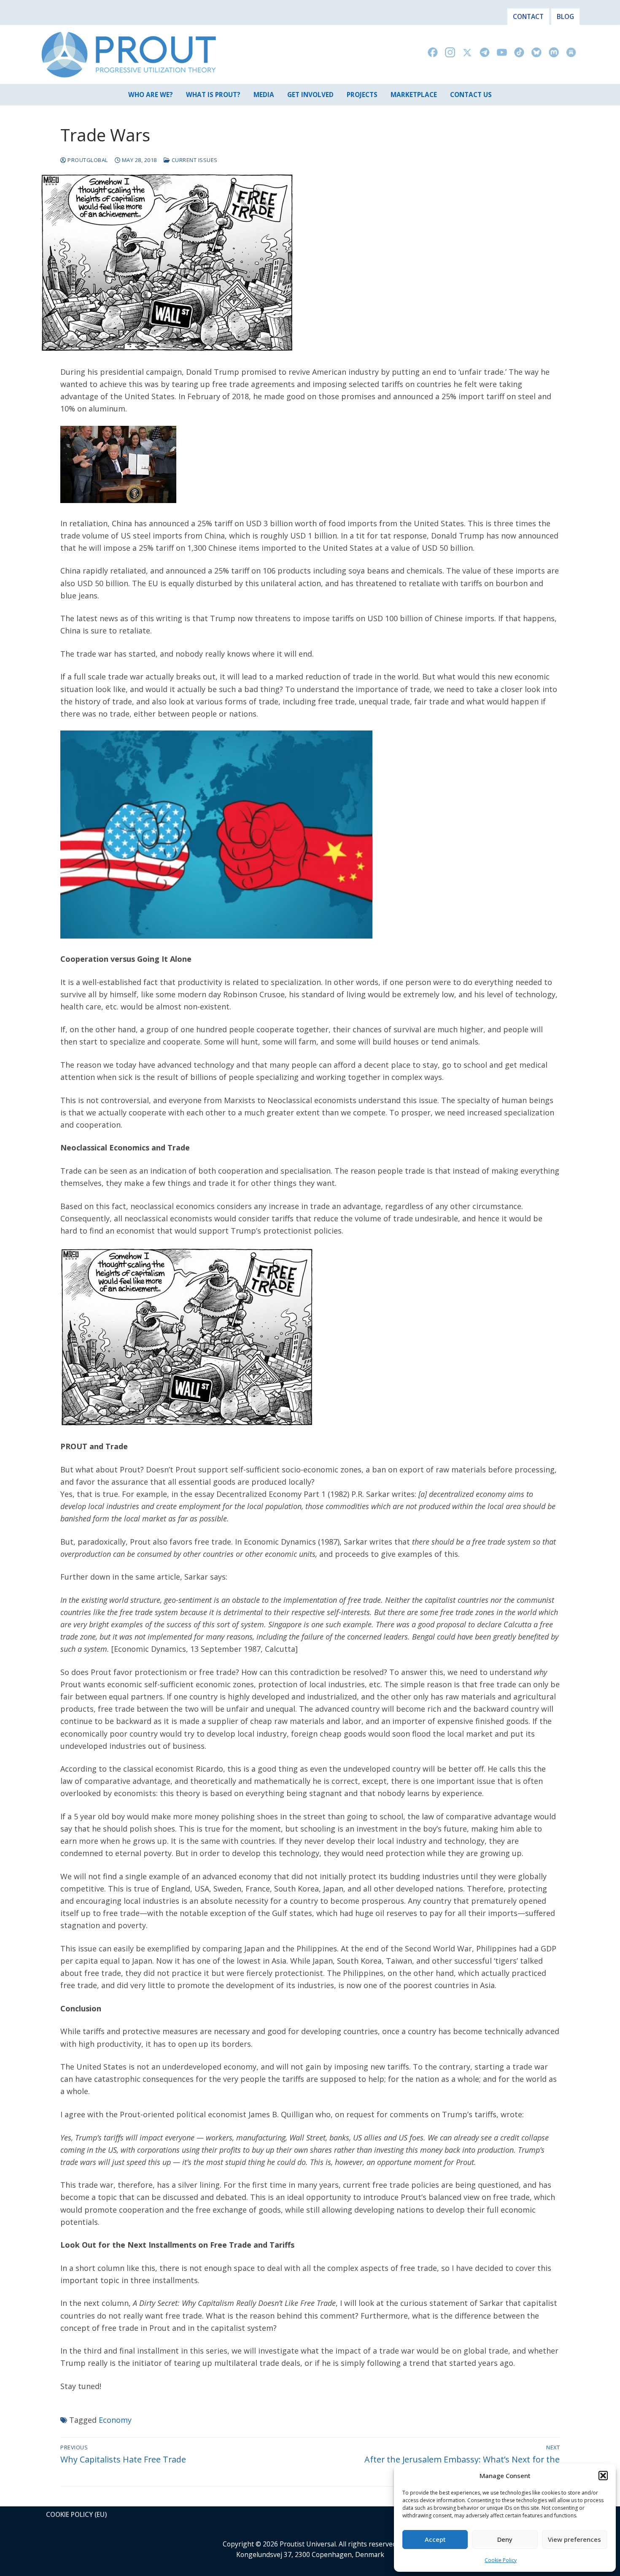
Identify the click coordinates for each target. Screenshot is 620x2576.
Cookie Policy (501, 2560)
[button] (603, 2476)
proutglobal (87, 160)
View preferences (574, 2539)
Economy (115, 2420)
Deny (505, 2539)
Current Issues (194, 160)
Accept (435, 2539)
